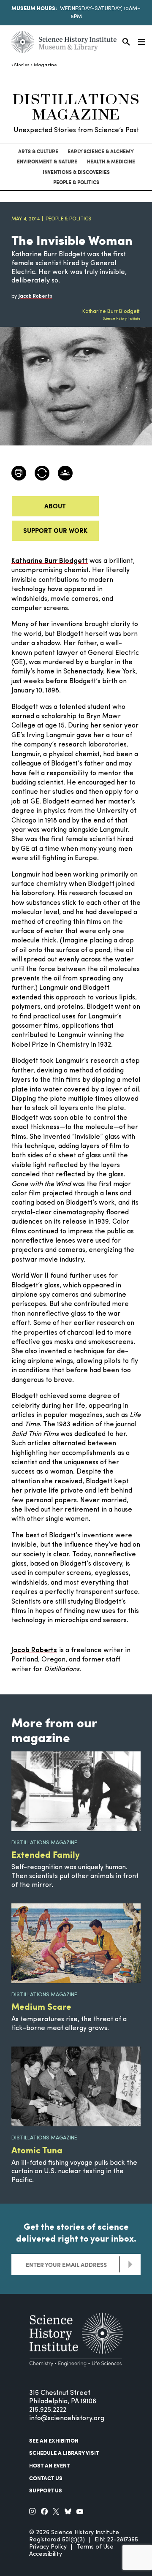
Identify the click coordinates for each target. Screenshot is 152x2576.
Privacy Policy (48, 2547)
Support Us (46, 2490)
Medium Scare (41, 2006)
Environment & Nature (47, 162)
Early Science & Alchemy (101, 151)
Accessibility (46, 2554)
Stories (22, 65)
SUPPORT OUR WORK (55, 530)
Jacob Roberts (34, 1650)
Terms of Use (95, 2547)
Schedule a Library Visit (64, 2453)
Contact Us (46, 2478)
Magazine (45, 65)
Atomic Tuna (37, 2150)
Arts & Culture (38, 151)
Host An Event (49, 2465)
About (55, 506)
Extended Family (46, 1854)
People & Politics (76, 182)
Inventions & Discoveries (76, 172)
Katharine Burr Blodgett (50, 561)
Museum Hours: (34, 8)
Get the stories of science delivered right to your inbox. (76, 2232)
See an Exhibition (54, 2440)
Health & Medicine (111, 162)
